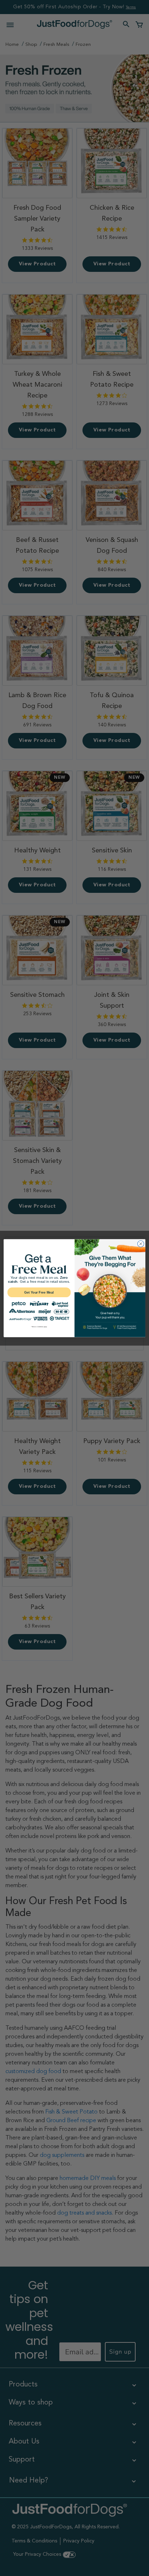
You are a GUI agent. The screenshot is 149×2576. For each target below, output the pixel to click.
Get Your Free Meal (39, 1292)
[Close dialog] (141, 1244)
